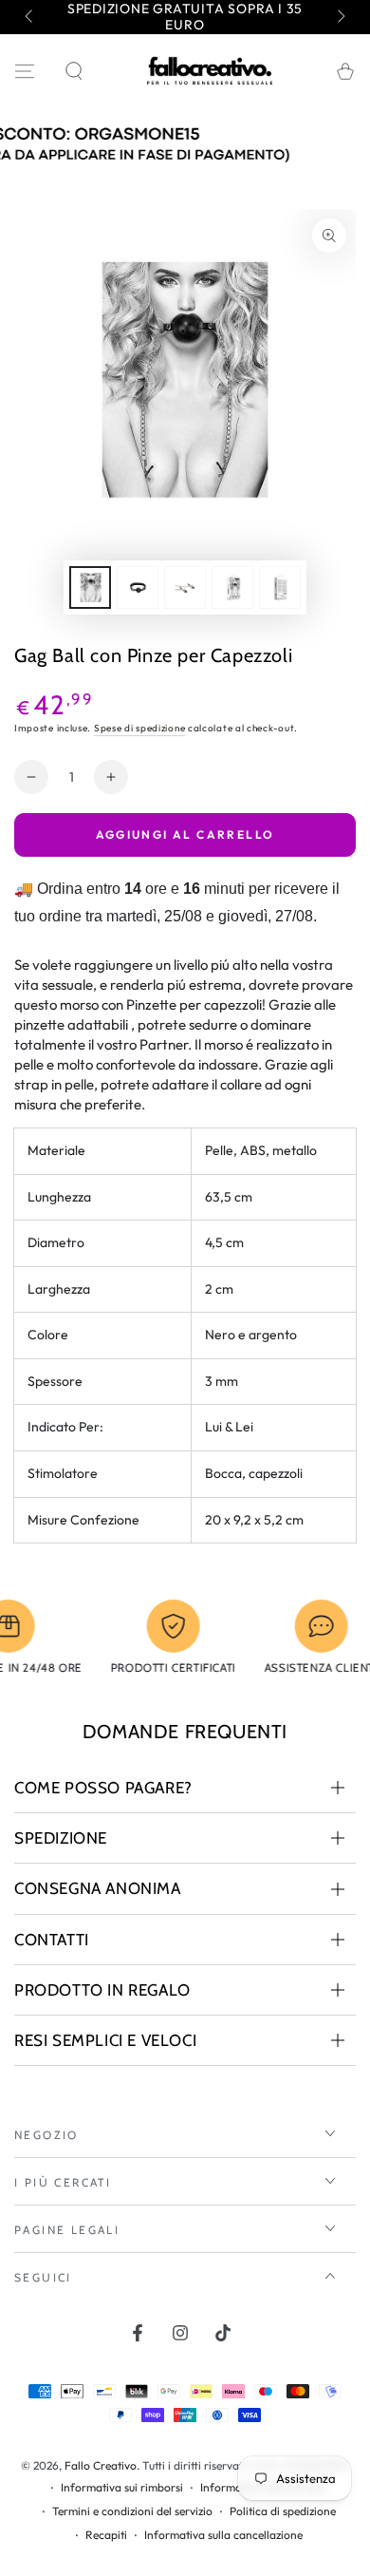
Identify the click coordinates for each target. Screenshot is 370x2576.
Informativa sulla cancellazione (223, 2535)
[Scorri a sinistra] (30, 17)
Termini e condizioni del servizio (132, 2511)
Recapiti (106, 2535)
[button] (74, 71)
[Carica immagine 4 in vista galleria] (232, 587)
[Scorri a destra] (340, 17)
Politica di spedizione (283, 2511)
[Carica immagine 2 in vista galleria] (138, 587)
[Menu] (25, 71)
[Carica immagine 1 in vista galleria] (90, 587)
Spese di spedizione (139, 728)
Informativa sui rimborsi (122, 2487)
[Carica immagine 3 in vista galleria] (185, 587)
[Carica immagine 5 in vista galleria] (280, 587)
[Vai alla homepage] (210, 71)
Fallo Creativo (101, 2465)
